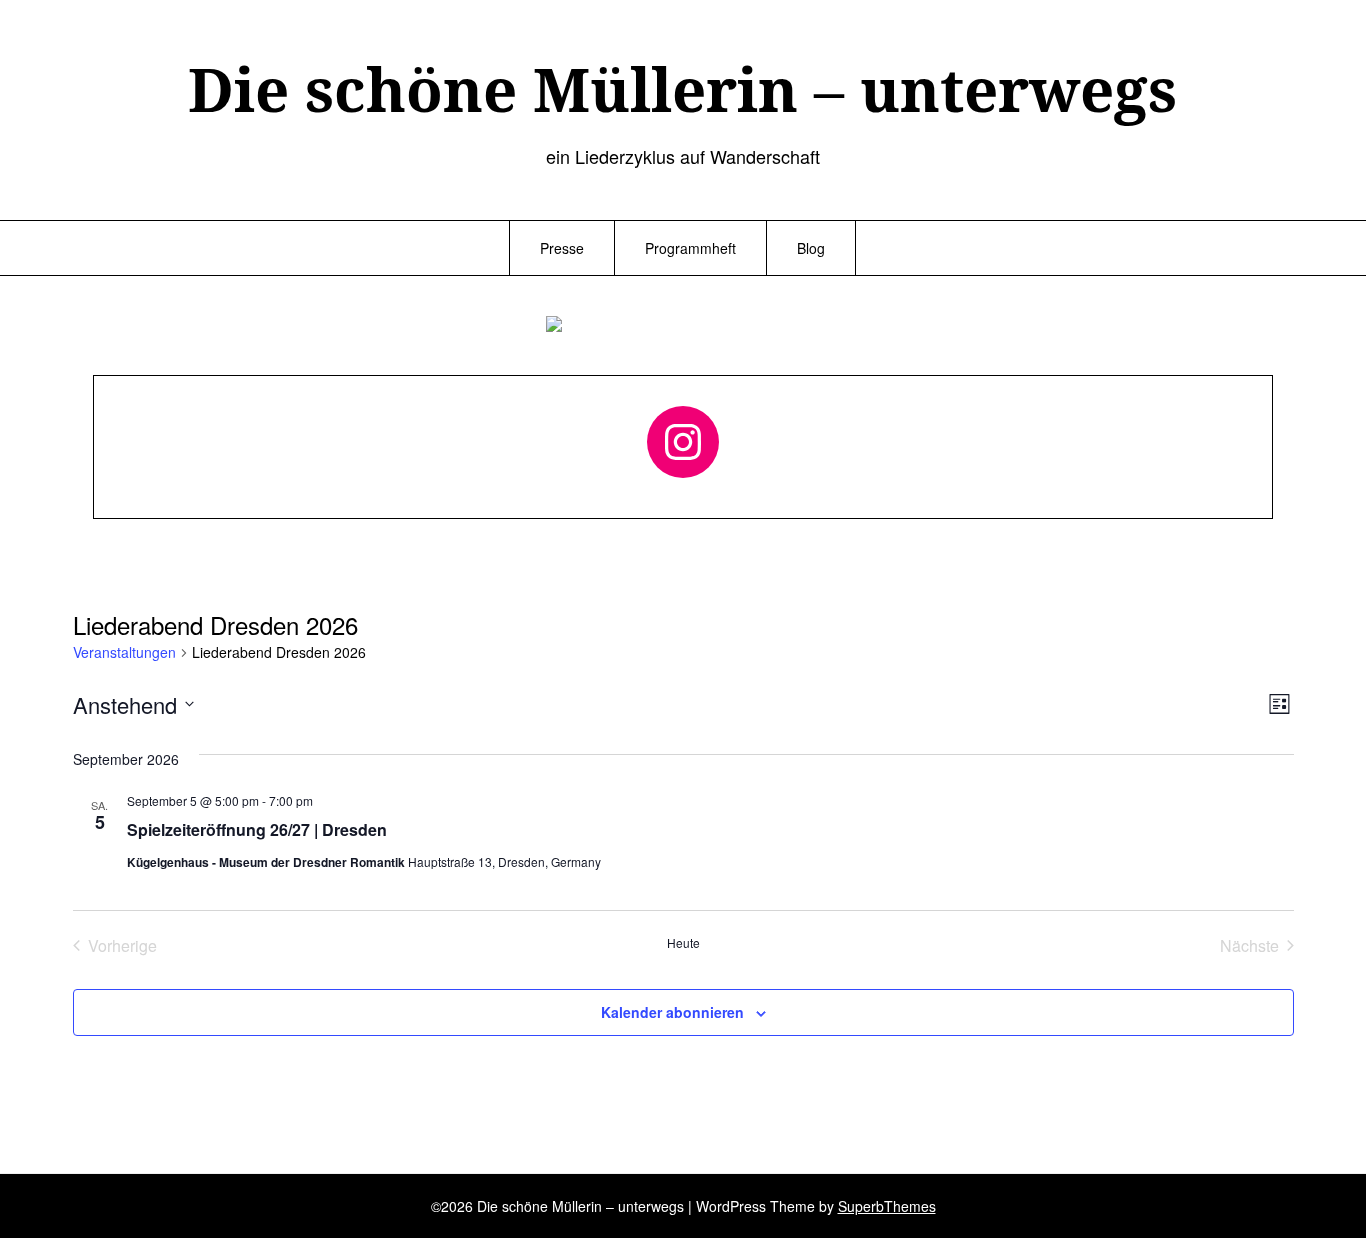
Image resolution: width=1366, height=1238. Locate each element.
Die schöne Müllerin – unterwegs (682, 89)
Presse (562, 248)
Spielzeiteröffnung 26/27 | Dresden (257, 829)
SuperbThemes (887, 1206)
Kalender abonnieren (672, 1012)
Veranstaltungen (124, 652)
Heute (683, 943)
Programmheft (690, 248)
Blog (811, 248)
